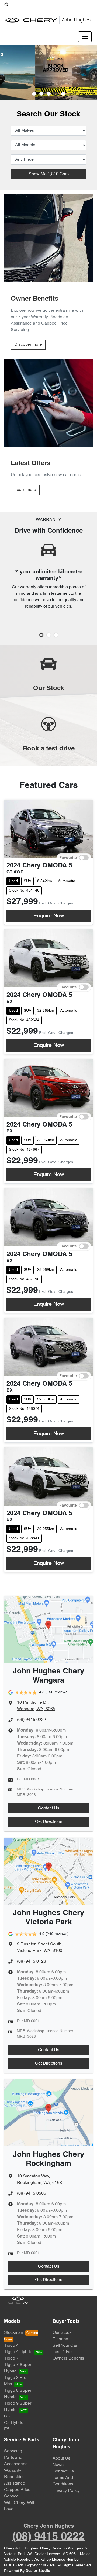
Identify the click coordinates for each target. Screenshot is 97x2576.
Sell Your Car (65, 2346)
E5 (7, 2429)
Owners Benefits (68, 2358)
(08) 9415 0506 (32, 2194)
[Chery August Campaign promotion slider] (34, 94)
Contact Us (49, 1808)
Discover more (28, 345)
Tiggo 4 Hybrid (18, 2352)
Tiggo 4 (11, 2346)
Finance (60, 2339)
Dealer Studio (38, 2571)
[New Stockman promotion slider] (63, 94)
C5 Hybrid (14, 2423)
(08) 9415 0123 (32, 1962)
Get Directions (49, 1822)
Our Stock (62, 2333)
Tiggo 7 (11, 2358)
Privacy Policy (66, 2491)
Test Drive (62, 2352)
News (58, 2465)
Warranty (13, 2471)
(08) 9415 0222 (32, 1720)
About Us (61, 2459)
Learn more (25, 490)
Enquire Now (49, 916)
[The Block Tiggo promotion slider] (56, 94)
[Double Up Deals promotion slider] (41, 94)
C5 (7, 2416)
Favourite (68, 858)
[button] (85, 37)
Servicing (13, 2451)
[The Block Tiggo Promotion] (48, 72)
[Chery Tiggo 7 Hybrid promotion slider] (49, 94)
